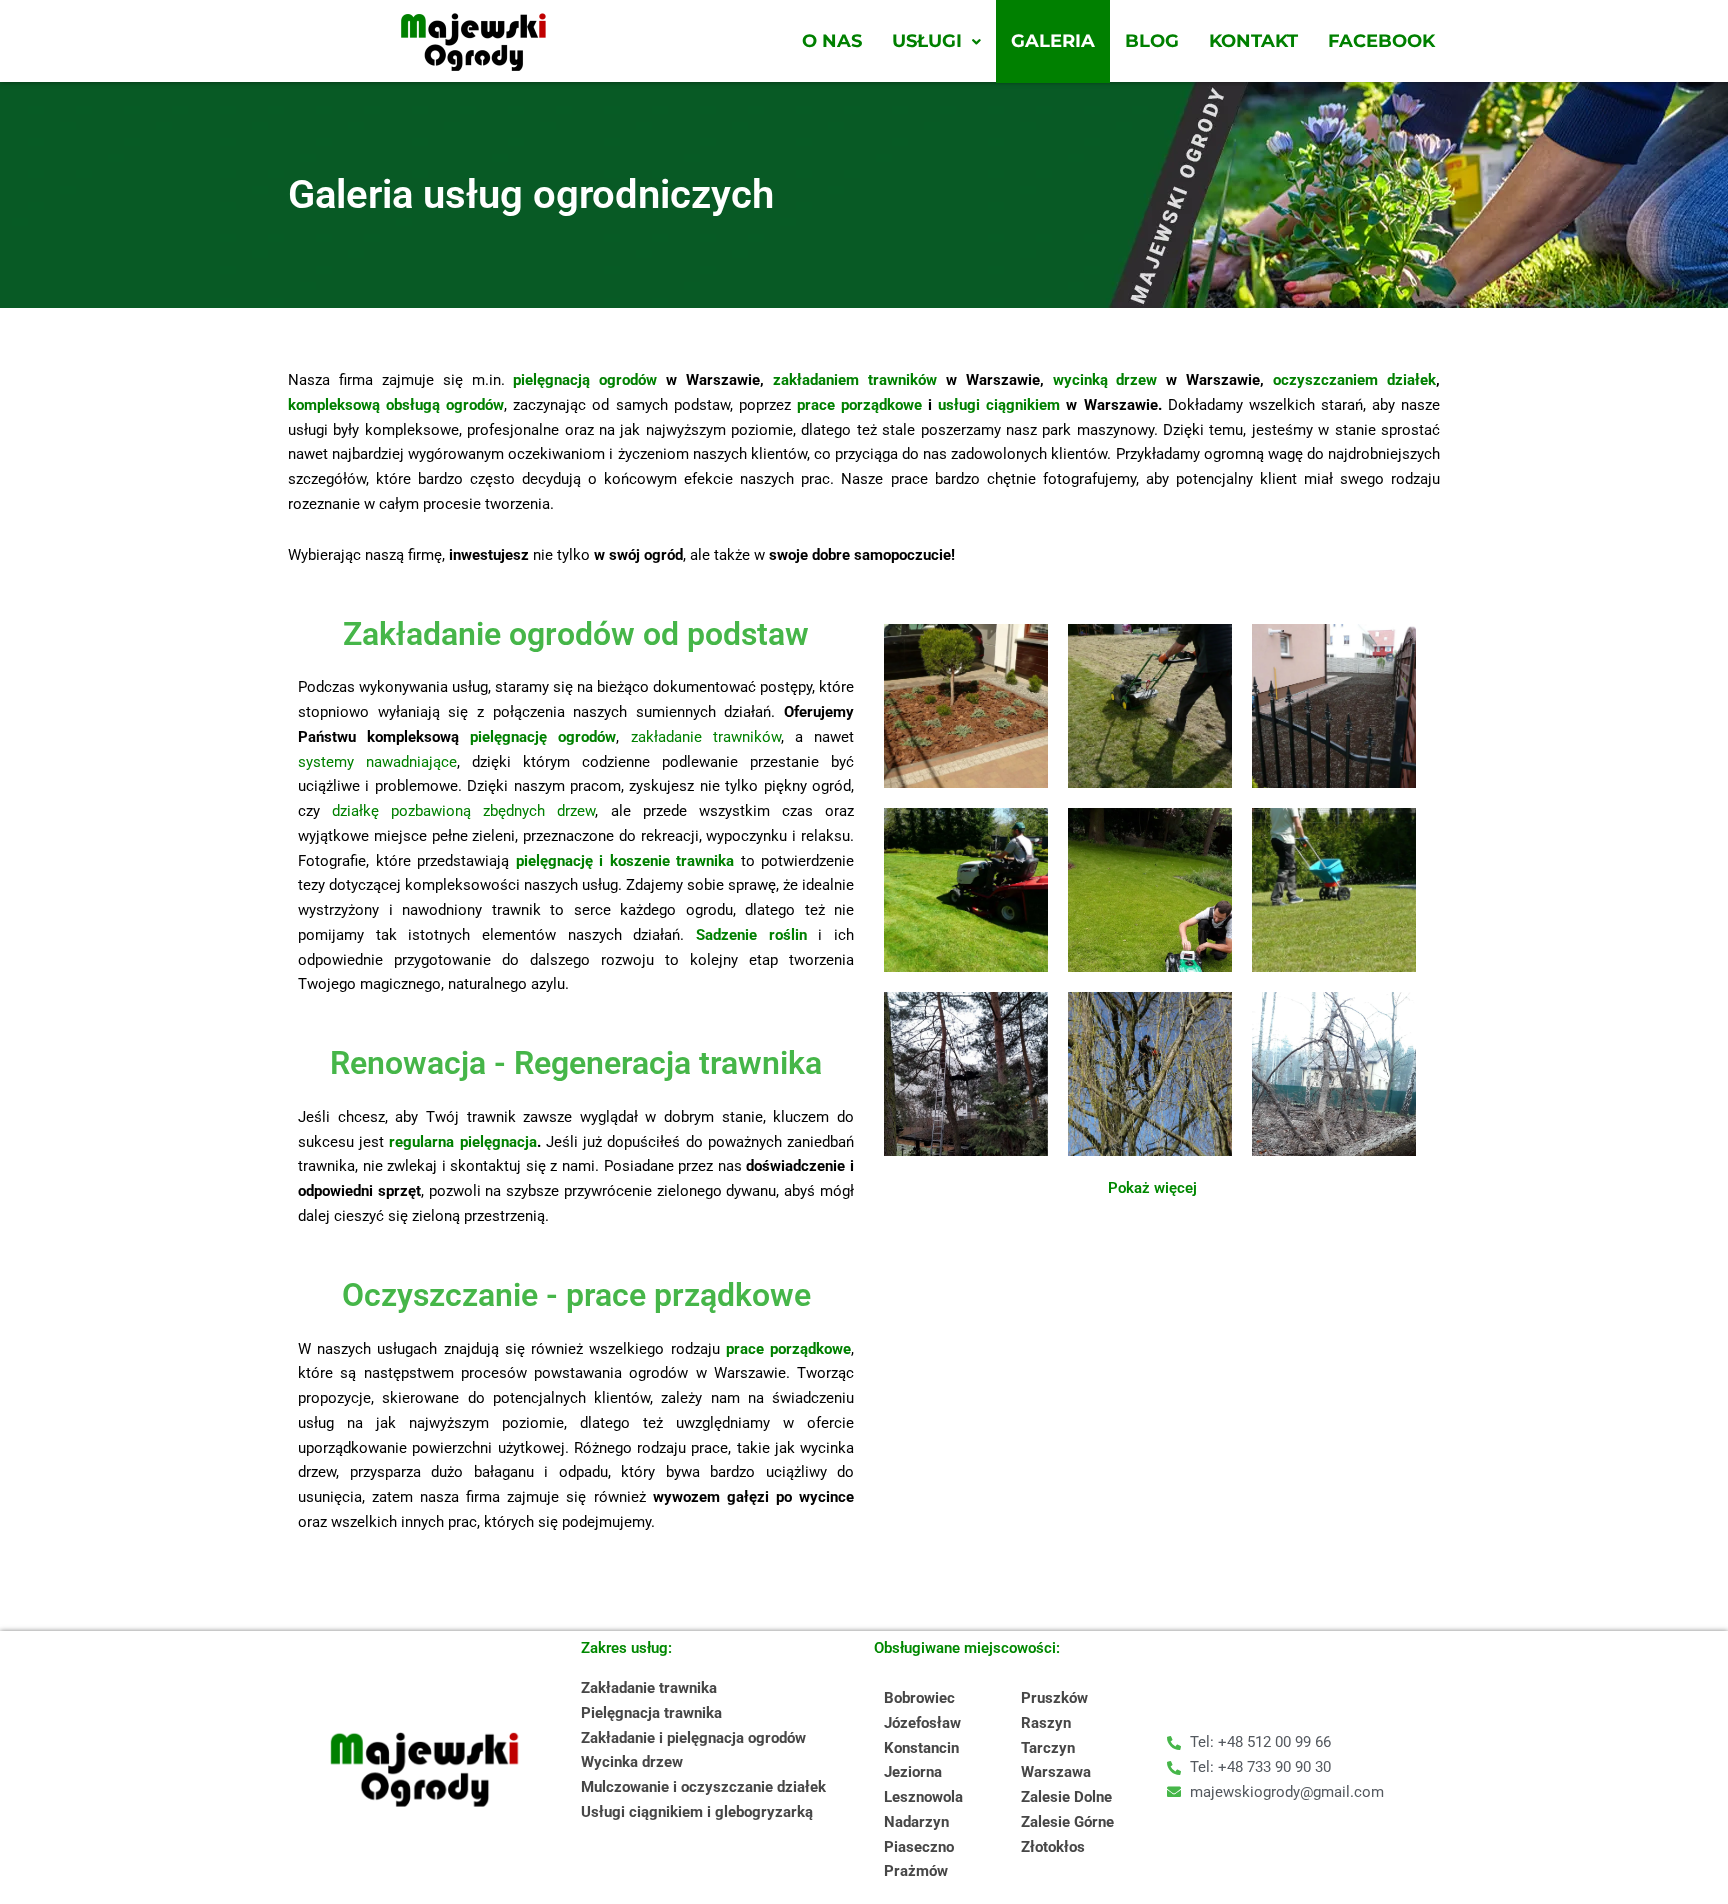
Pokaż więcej (1152, 1188)
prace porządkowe (859, 405)
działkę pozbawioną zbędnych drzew (463, 811)
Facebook (1381, 41)
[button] (936, 41)
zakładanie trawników (706, 737)
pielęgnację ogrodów (543, 737)
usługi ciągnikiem (999, 405)
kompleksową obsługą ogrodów (396, 405)
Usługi (927, 41)
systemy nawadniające (377, 762)
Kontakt (1253, 41)
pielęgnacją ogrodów (585, 380)
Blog (1152, 41)
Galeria (1053, 41)
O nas (832, 41)
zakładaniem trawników (855, 380)
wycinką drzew (1105, 380)
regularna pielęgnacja (462, 1142)
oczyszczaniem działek (1354, 380)
